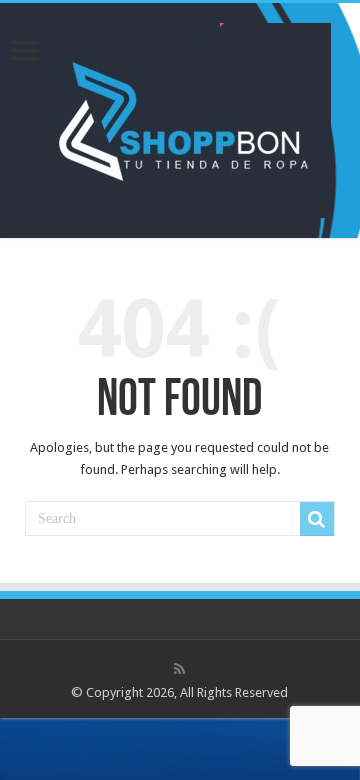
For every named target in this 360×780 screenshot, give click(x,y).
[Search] (317, 519)
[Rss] (179, 669)
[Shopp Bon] (180, 117)
